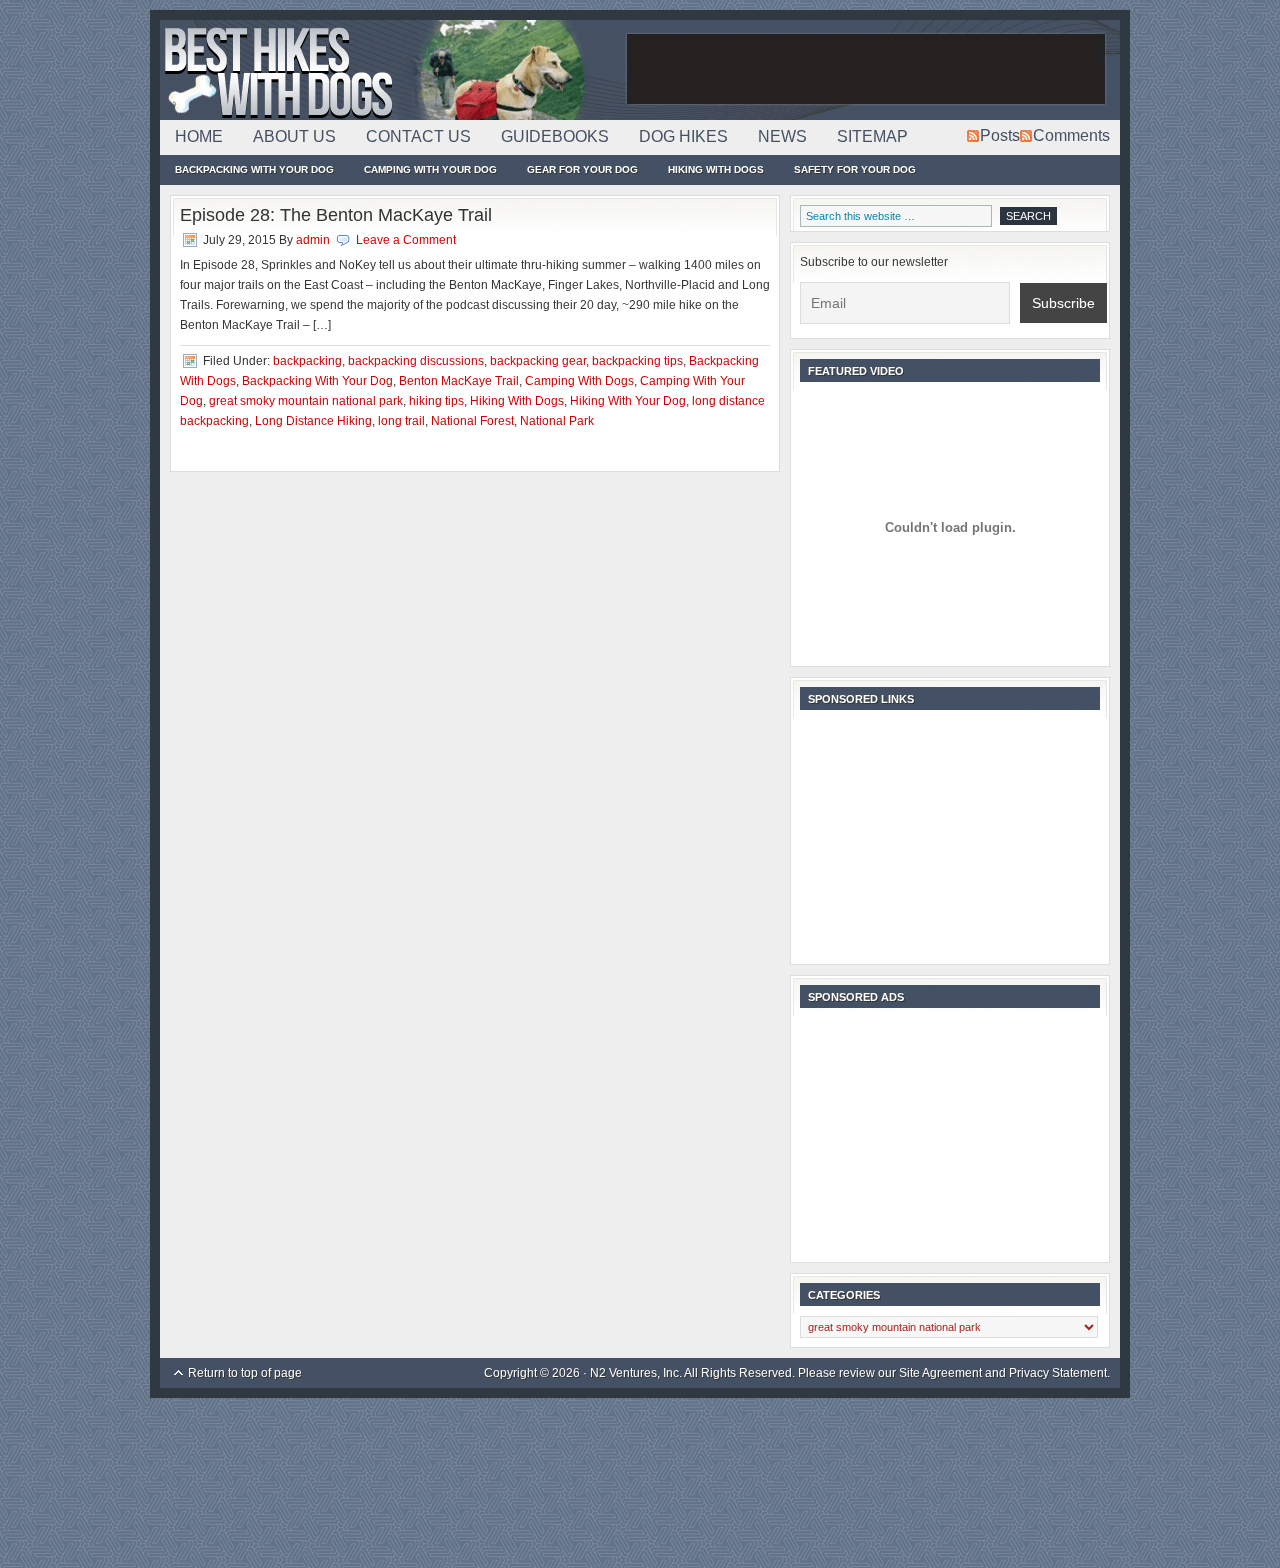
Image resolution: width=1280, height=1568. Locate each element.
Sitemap (872, 136)
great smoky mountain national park (306, 401)
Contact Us (418, 136)
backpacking (307, 361)
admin (313, 240)
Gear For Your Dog (582, 169)
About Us (294, 136)
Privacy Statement (1058, 1373)
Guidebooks (555, 136)
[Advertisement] (866, 70)
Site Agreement (940, 1373)
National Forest (472, 421)
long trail (401, 421)
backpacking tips (637, 361)
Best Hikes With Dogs (390, 70)
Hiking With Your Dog (628, 401)
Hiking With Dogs (716, 169)
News (782, 136)
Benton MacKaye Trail (459, 381)
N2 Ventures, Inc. (636, 1373)
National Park (557, 421)
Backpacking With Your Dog (254, 169)
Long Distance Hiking (313, 421)
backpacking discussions (416, 361)
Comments (1071, 135)
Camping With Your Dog (430, 169)
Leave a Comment (406, 240)
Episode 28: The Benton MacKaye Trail (336, 215)
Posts (1000, 135)
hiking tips (436, 401)
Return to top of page (245, 1373)
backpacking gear (538, 361)
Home (199, 136)
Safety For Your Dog (855, 169)
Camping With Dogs (579, 381)
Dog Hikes (683, 136)
